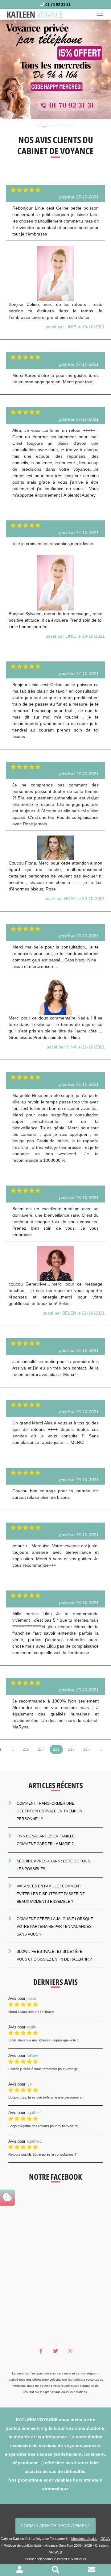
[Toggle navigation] (102, 15)
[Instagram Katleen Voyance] (70, 2351)
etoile (31, 2027)
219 (71, 1749)
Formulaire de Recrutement (55, 2526)
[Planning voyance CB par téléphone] (55, 69)
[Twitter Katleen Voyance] (56, 2351)
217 (41, 1749)
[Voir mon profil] (20, 2571)
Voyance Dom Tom (59, 2545)
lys (29, 2084)
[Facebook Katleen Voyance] (41, 2351)
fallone (32, 2055)
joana (31, 1998)
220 (86, 1749)
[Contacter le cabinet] (92, 2571)
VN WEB (55, 2552)
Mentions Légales (84, 2539)
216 (26, 1749)
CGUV (105, 2539)
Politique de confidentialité (23, 2545)
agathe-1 (34, 2113)
